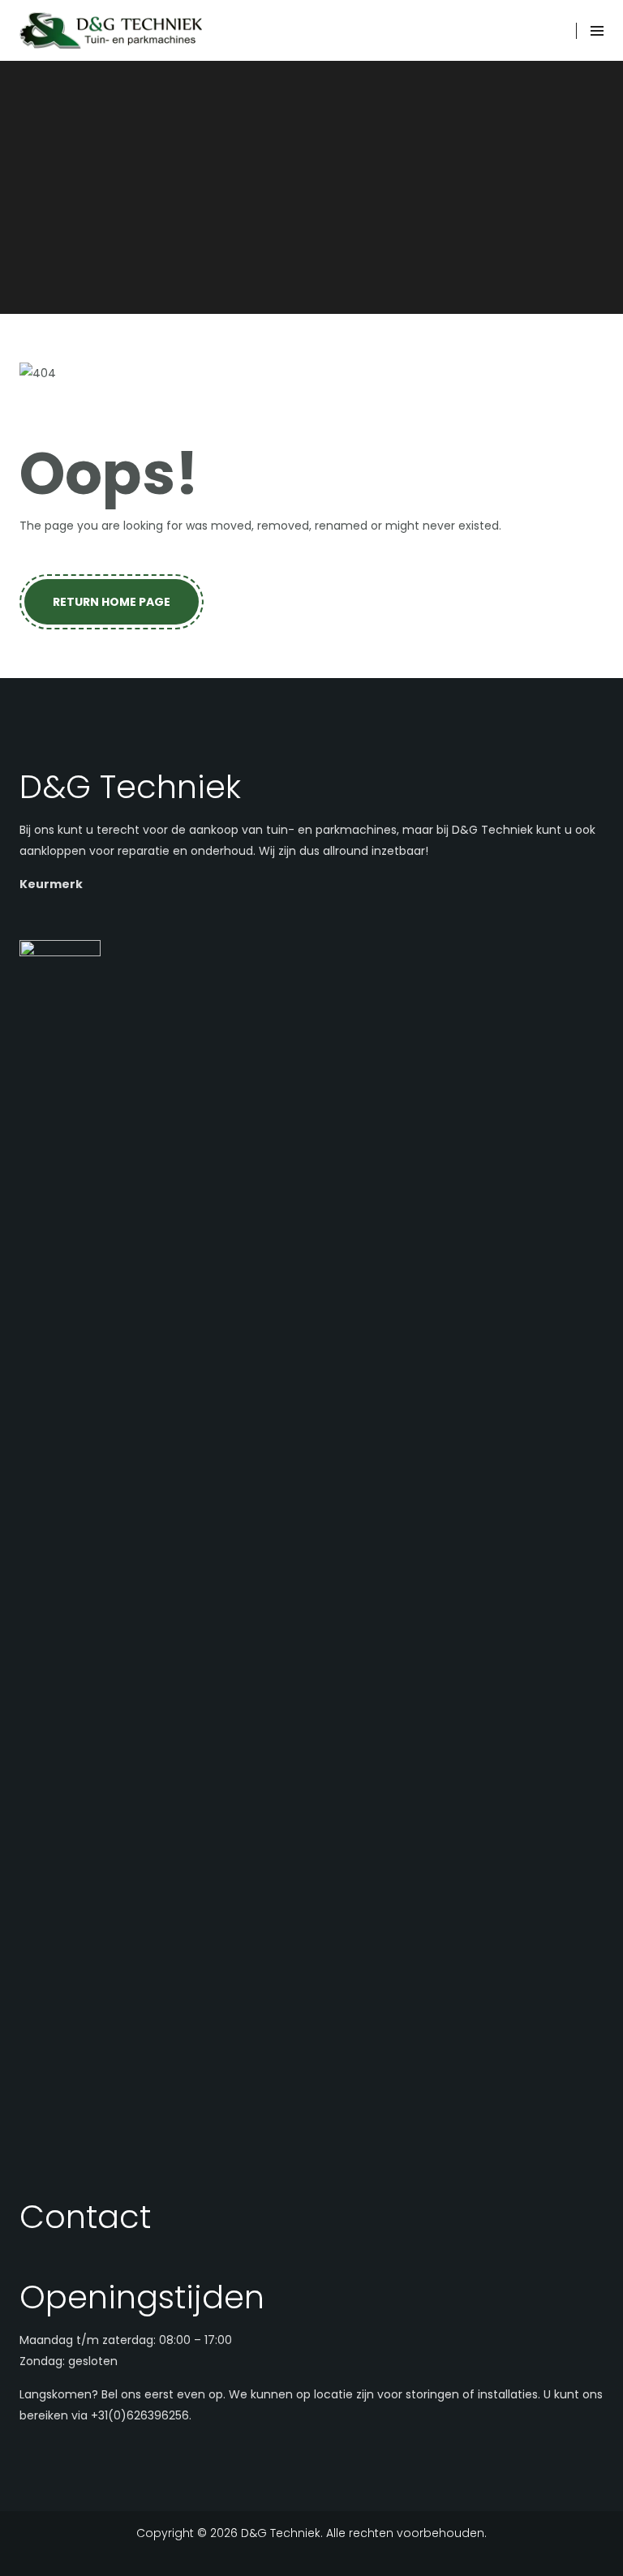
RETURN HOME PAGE (112, 602)
